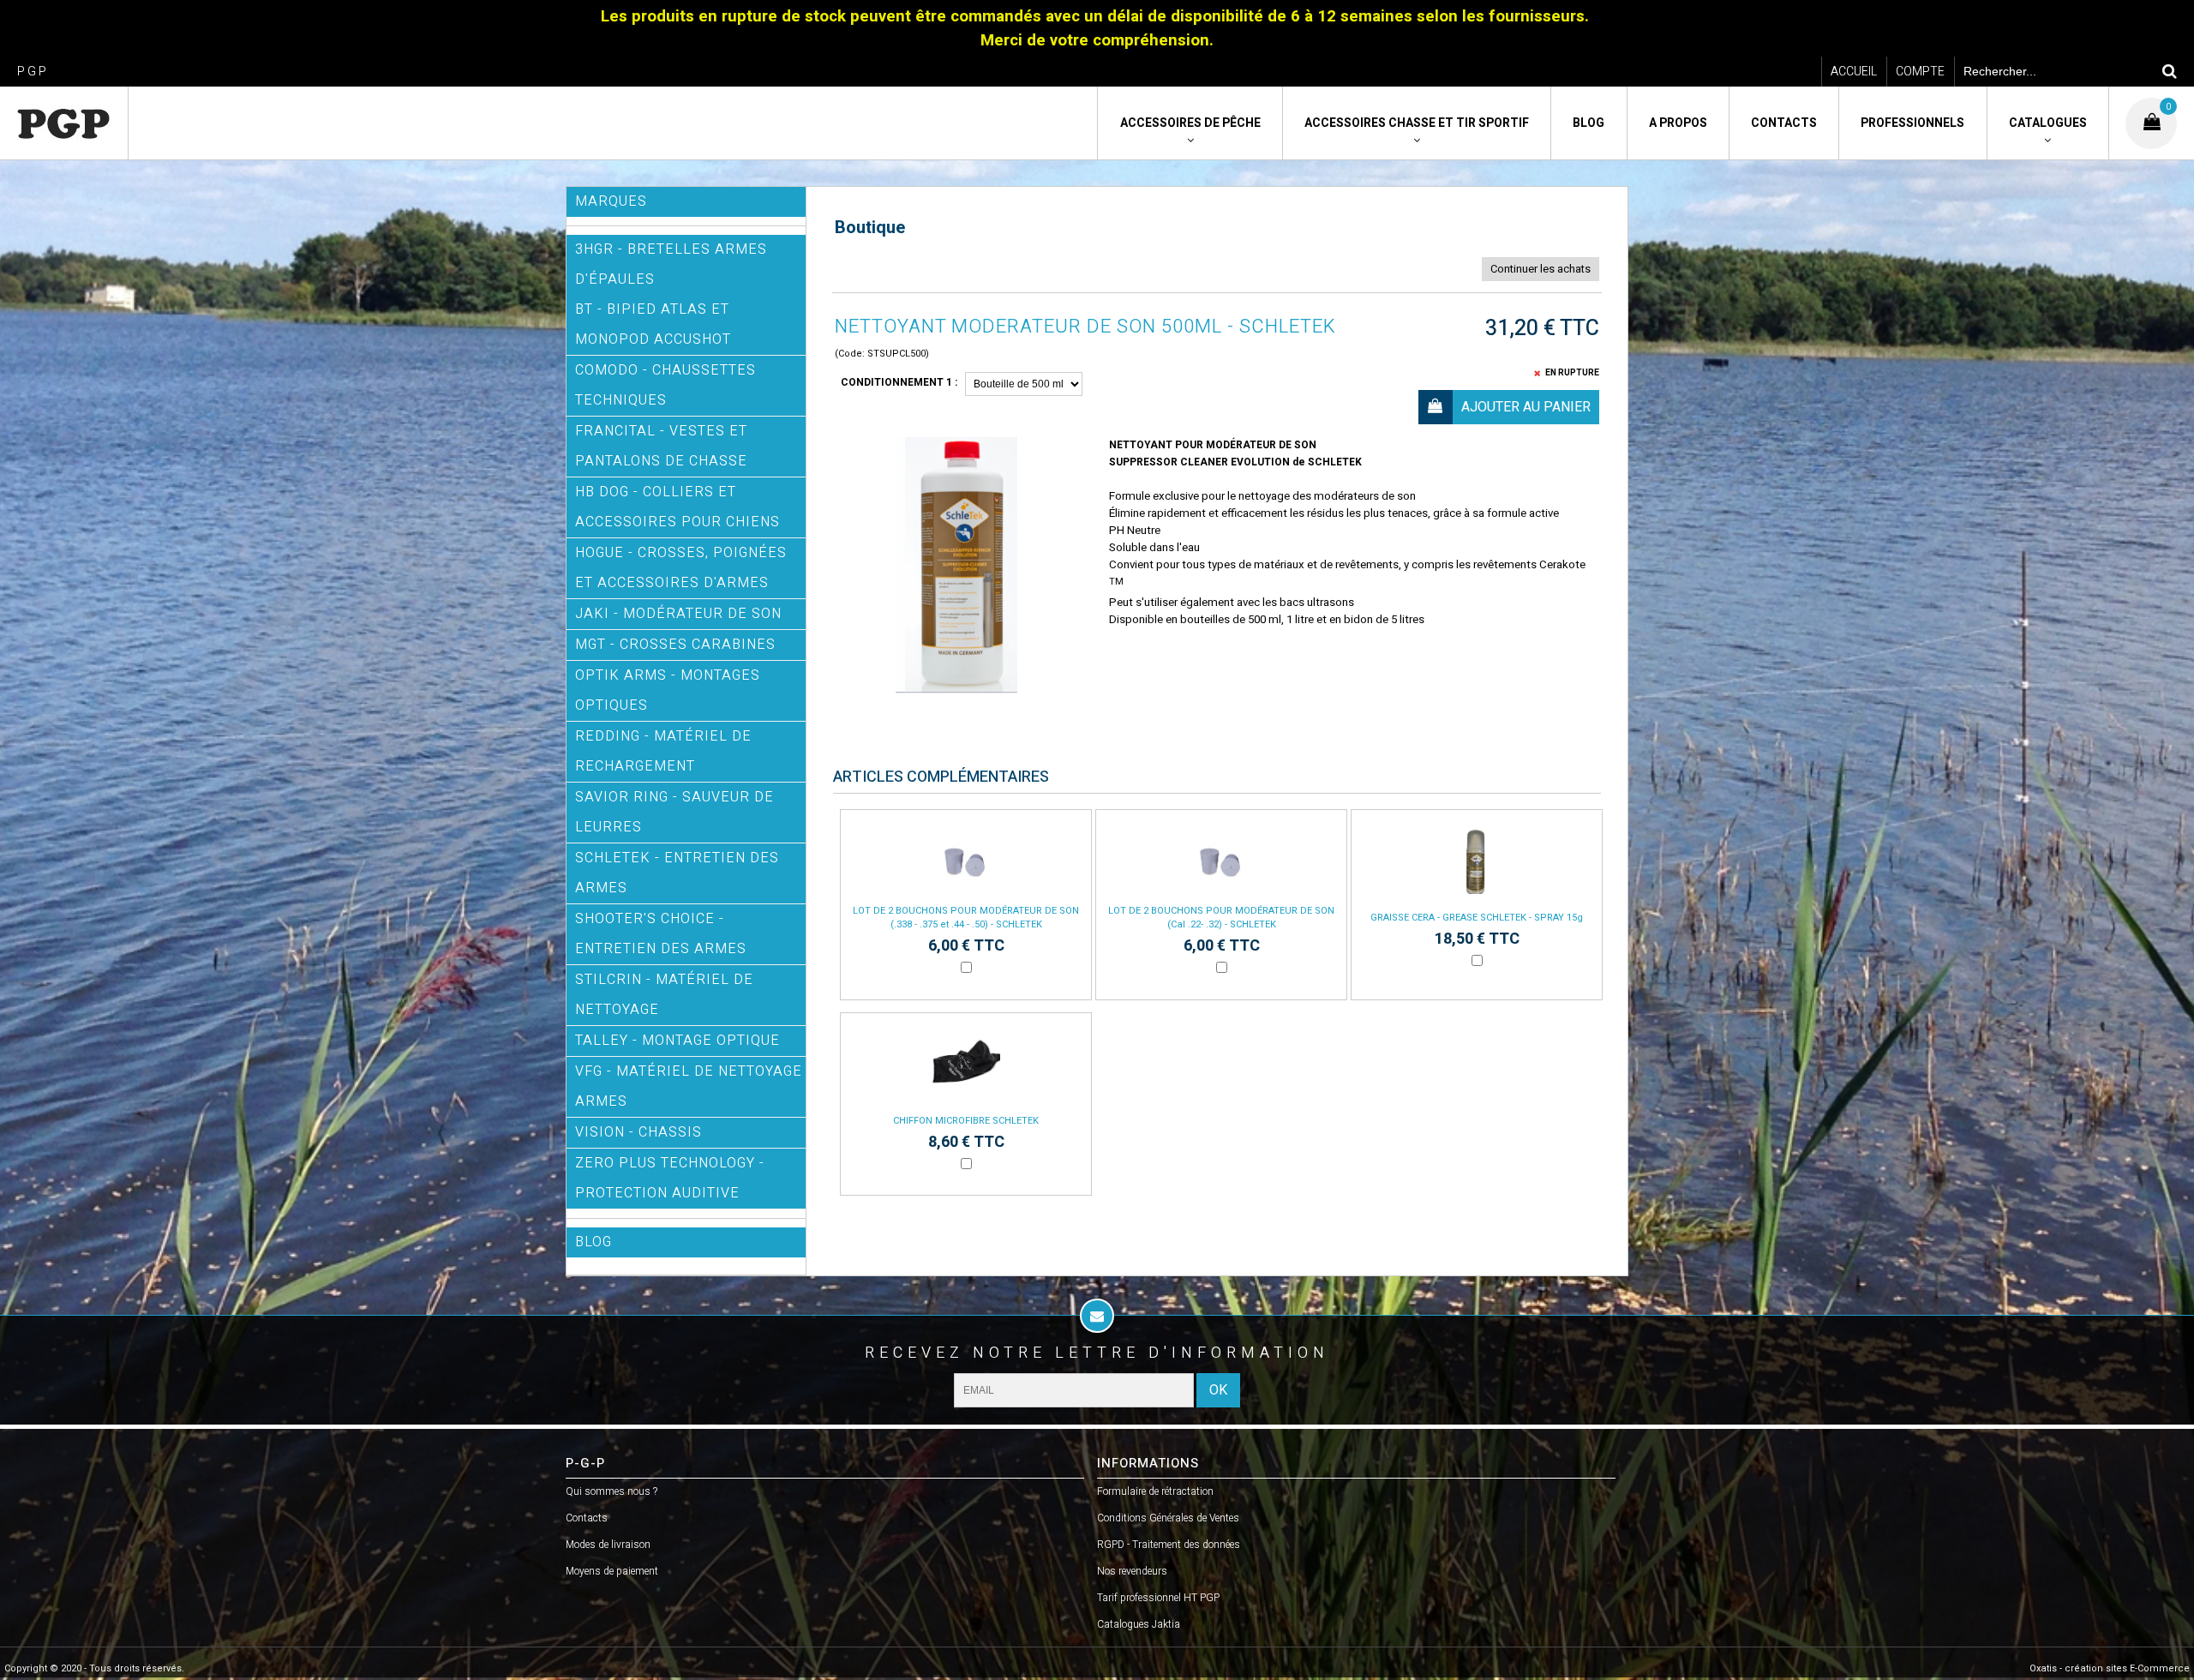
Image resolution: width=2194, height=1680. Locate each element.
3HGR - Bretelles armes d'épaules (671, 264)
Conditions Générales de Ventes (1168, 1518)
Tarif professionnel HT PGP (1158, 1598)
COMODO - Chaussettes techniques (665, 385)
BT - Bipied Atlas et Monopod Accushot (653, 324)
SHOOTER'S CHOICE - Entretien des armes (661, 934)
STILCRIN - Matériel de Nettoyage (664, 995)
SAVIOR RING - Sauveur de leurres (674, 812)
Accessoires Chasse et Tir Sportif (1417, 123)
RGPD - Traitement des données (1169, 1545)
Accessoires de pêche (1190, 123)
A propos (1678, 123)
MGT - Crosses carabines (675, 645)
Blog (1589, 123)
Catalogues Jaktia (1139, 1624)
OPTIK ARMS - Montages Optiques (668, 690)
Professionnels (1912, 123)
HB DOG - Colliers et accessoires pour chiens (677, 507)
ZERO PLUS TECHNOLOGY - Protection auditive (670, 1178)
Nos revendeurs (1132, 1571)
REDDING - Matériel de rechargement (663, 751)
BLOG (593, 1242)
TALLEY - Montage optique (677, 1041)
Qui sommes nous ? (611, 1491)
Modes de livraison (608, 1545)
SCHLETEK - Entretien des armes (677, 873)
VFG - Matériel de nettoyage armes (689, 1086)
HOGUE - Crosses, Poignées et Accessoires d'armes (681, 568)
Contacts (1784, 123)
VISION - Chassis (638, 1132)
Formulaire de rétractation (1155, 1491)
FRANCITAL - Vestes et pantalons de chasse (661, 446)
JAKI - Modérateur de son (678, 614)
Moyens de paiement (612, 1571)
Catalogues (2048, 123)
